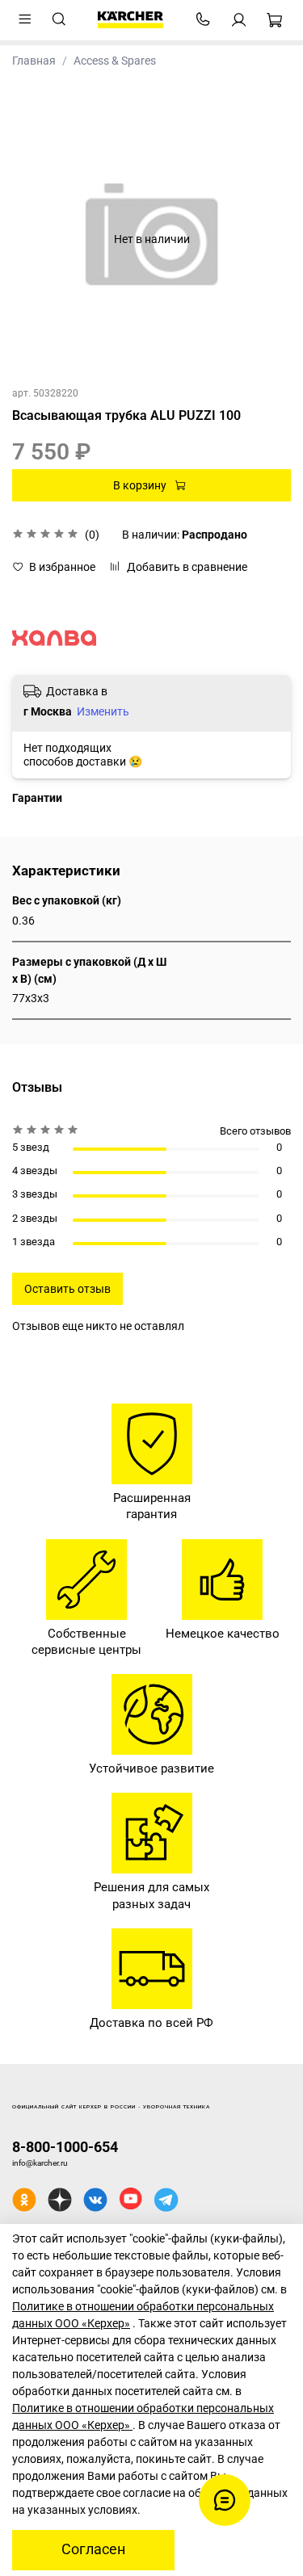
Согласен (93, 2549)
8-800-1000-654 (65, 2147)
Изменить (103, 711)
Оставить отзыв (67, 1289)
